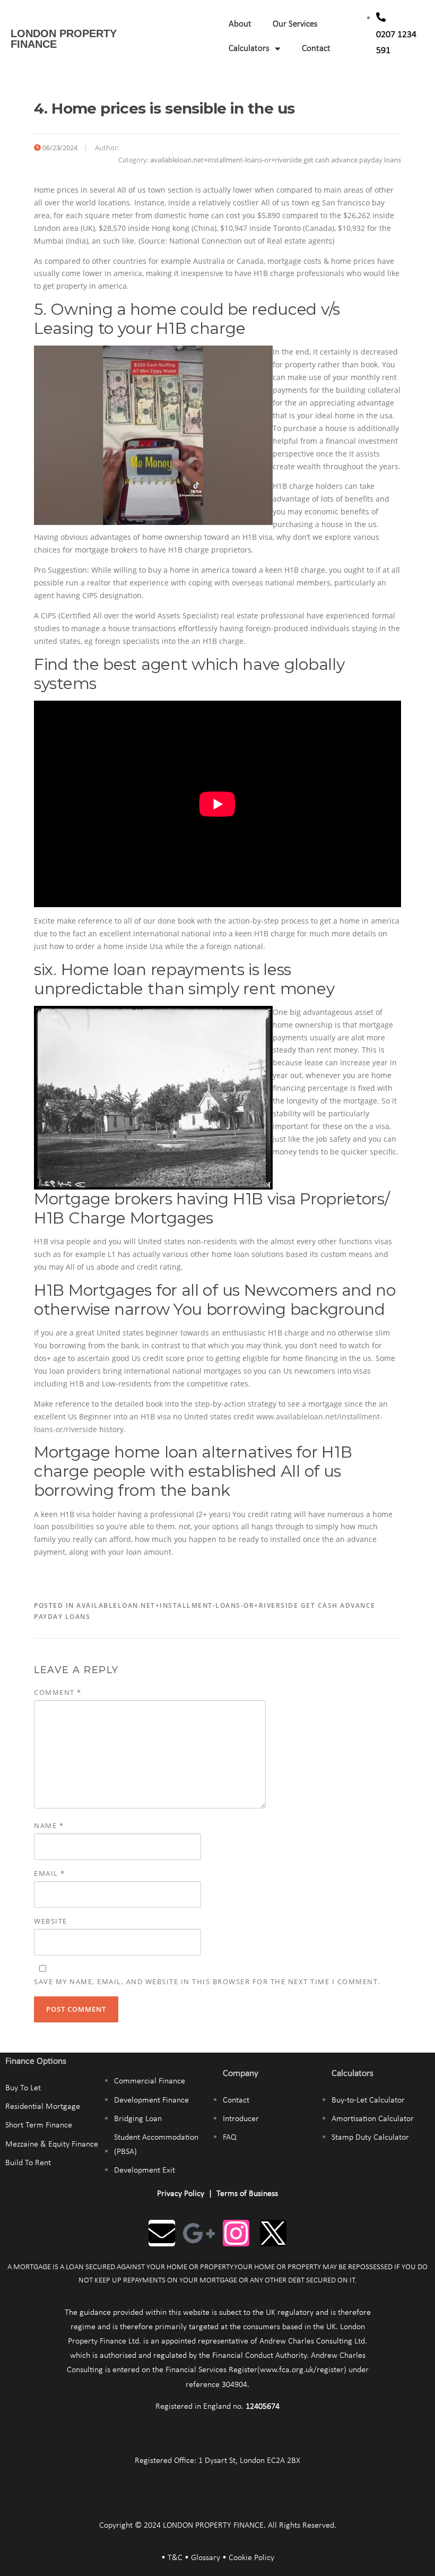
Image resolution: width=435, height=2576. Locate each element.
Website (51, 1921)
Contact (316, 49)
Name (49, 1825)
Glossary (206, 2558)
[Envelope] (162, 2233)
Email (50, 1873)
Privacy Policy (181, 2194)
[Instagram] (236, 2233)
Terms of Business (247, 2194)
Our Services (295, 24)
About (240, 24)
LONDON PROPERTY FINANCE (64, 39)
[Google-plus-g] (199, 2233)
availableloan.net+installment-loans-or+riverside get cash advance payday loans (276, 160)
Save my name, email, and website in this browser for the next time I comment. (207, 1981)
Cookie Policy (251, 2558)
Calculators (249, 49)
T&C (175, 2558)
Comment (58, 1692)
